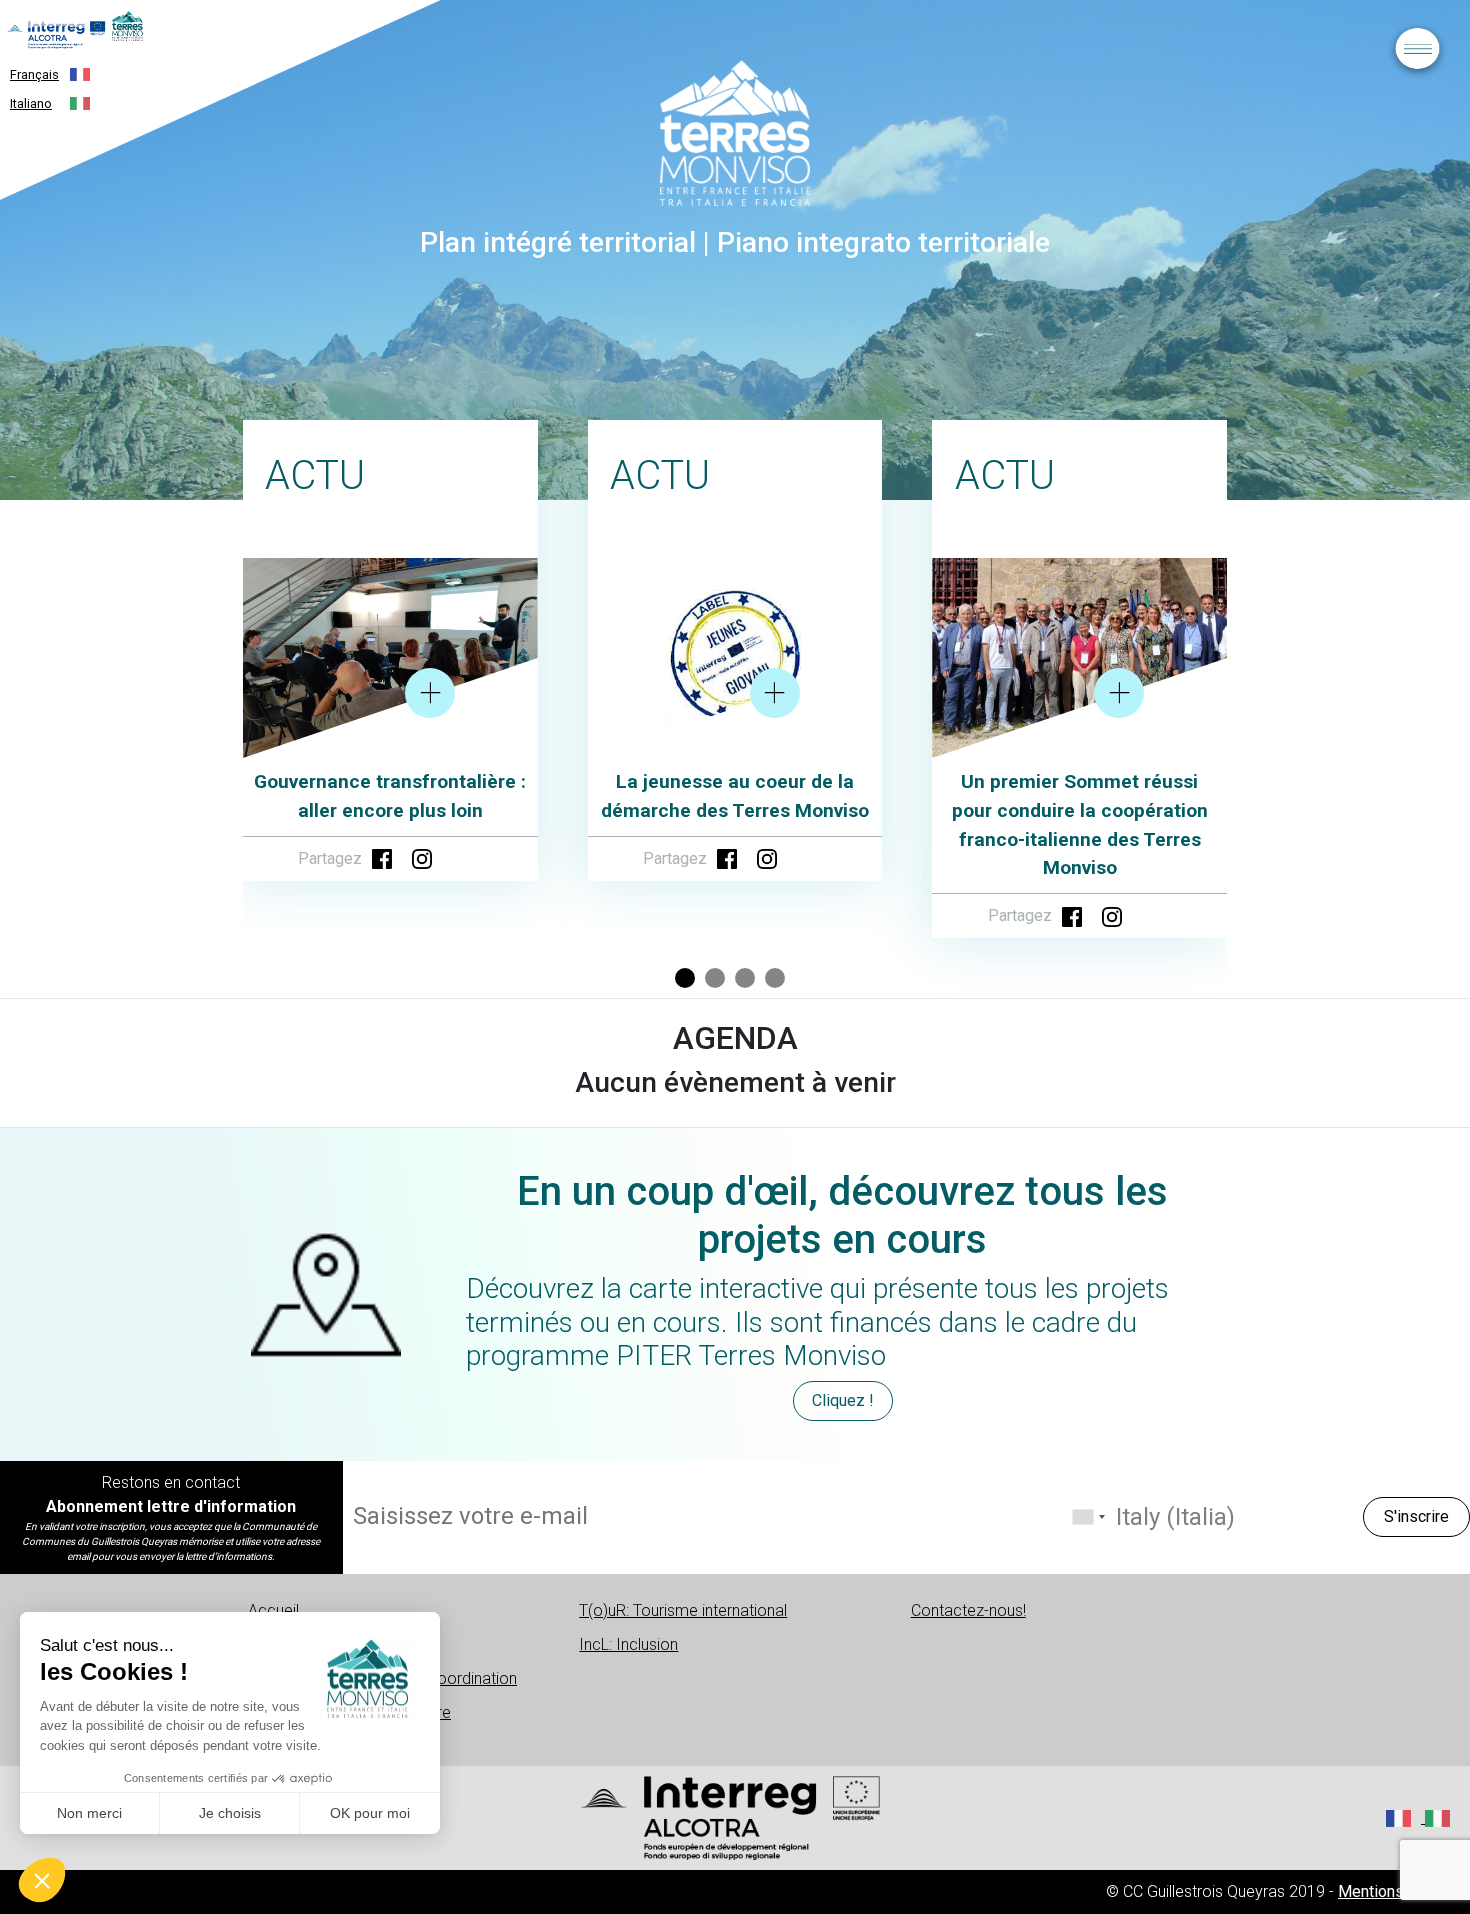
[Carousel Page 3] (745, 978)
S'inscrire (1416, 1516)
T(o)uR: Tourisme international (683, 1610)
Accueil (273, 1610)
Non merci (89, 1813)
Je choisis (230, 1813)
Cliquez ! (843, 1400)
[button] (42, 1880)
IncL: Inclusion (628, 1644)
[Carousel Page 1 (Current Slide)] (685, 978)
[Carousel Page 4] (775, 978)
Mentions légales (1399, 1891)
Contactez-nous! (968, 1610)
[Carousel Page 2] (715, 978)
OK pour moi (370, 1813)
